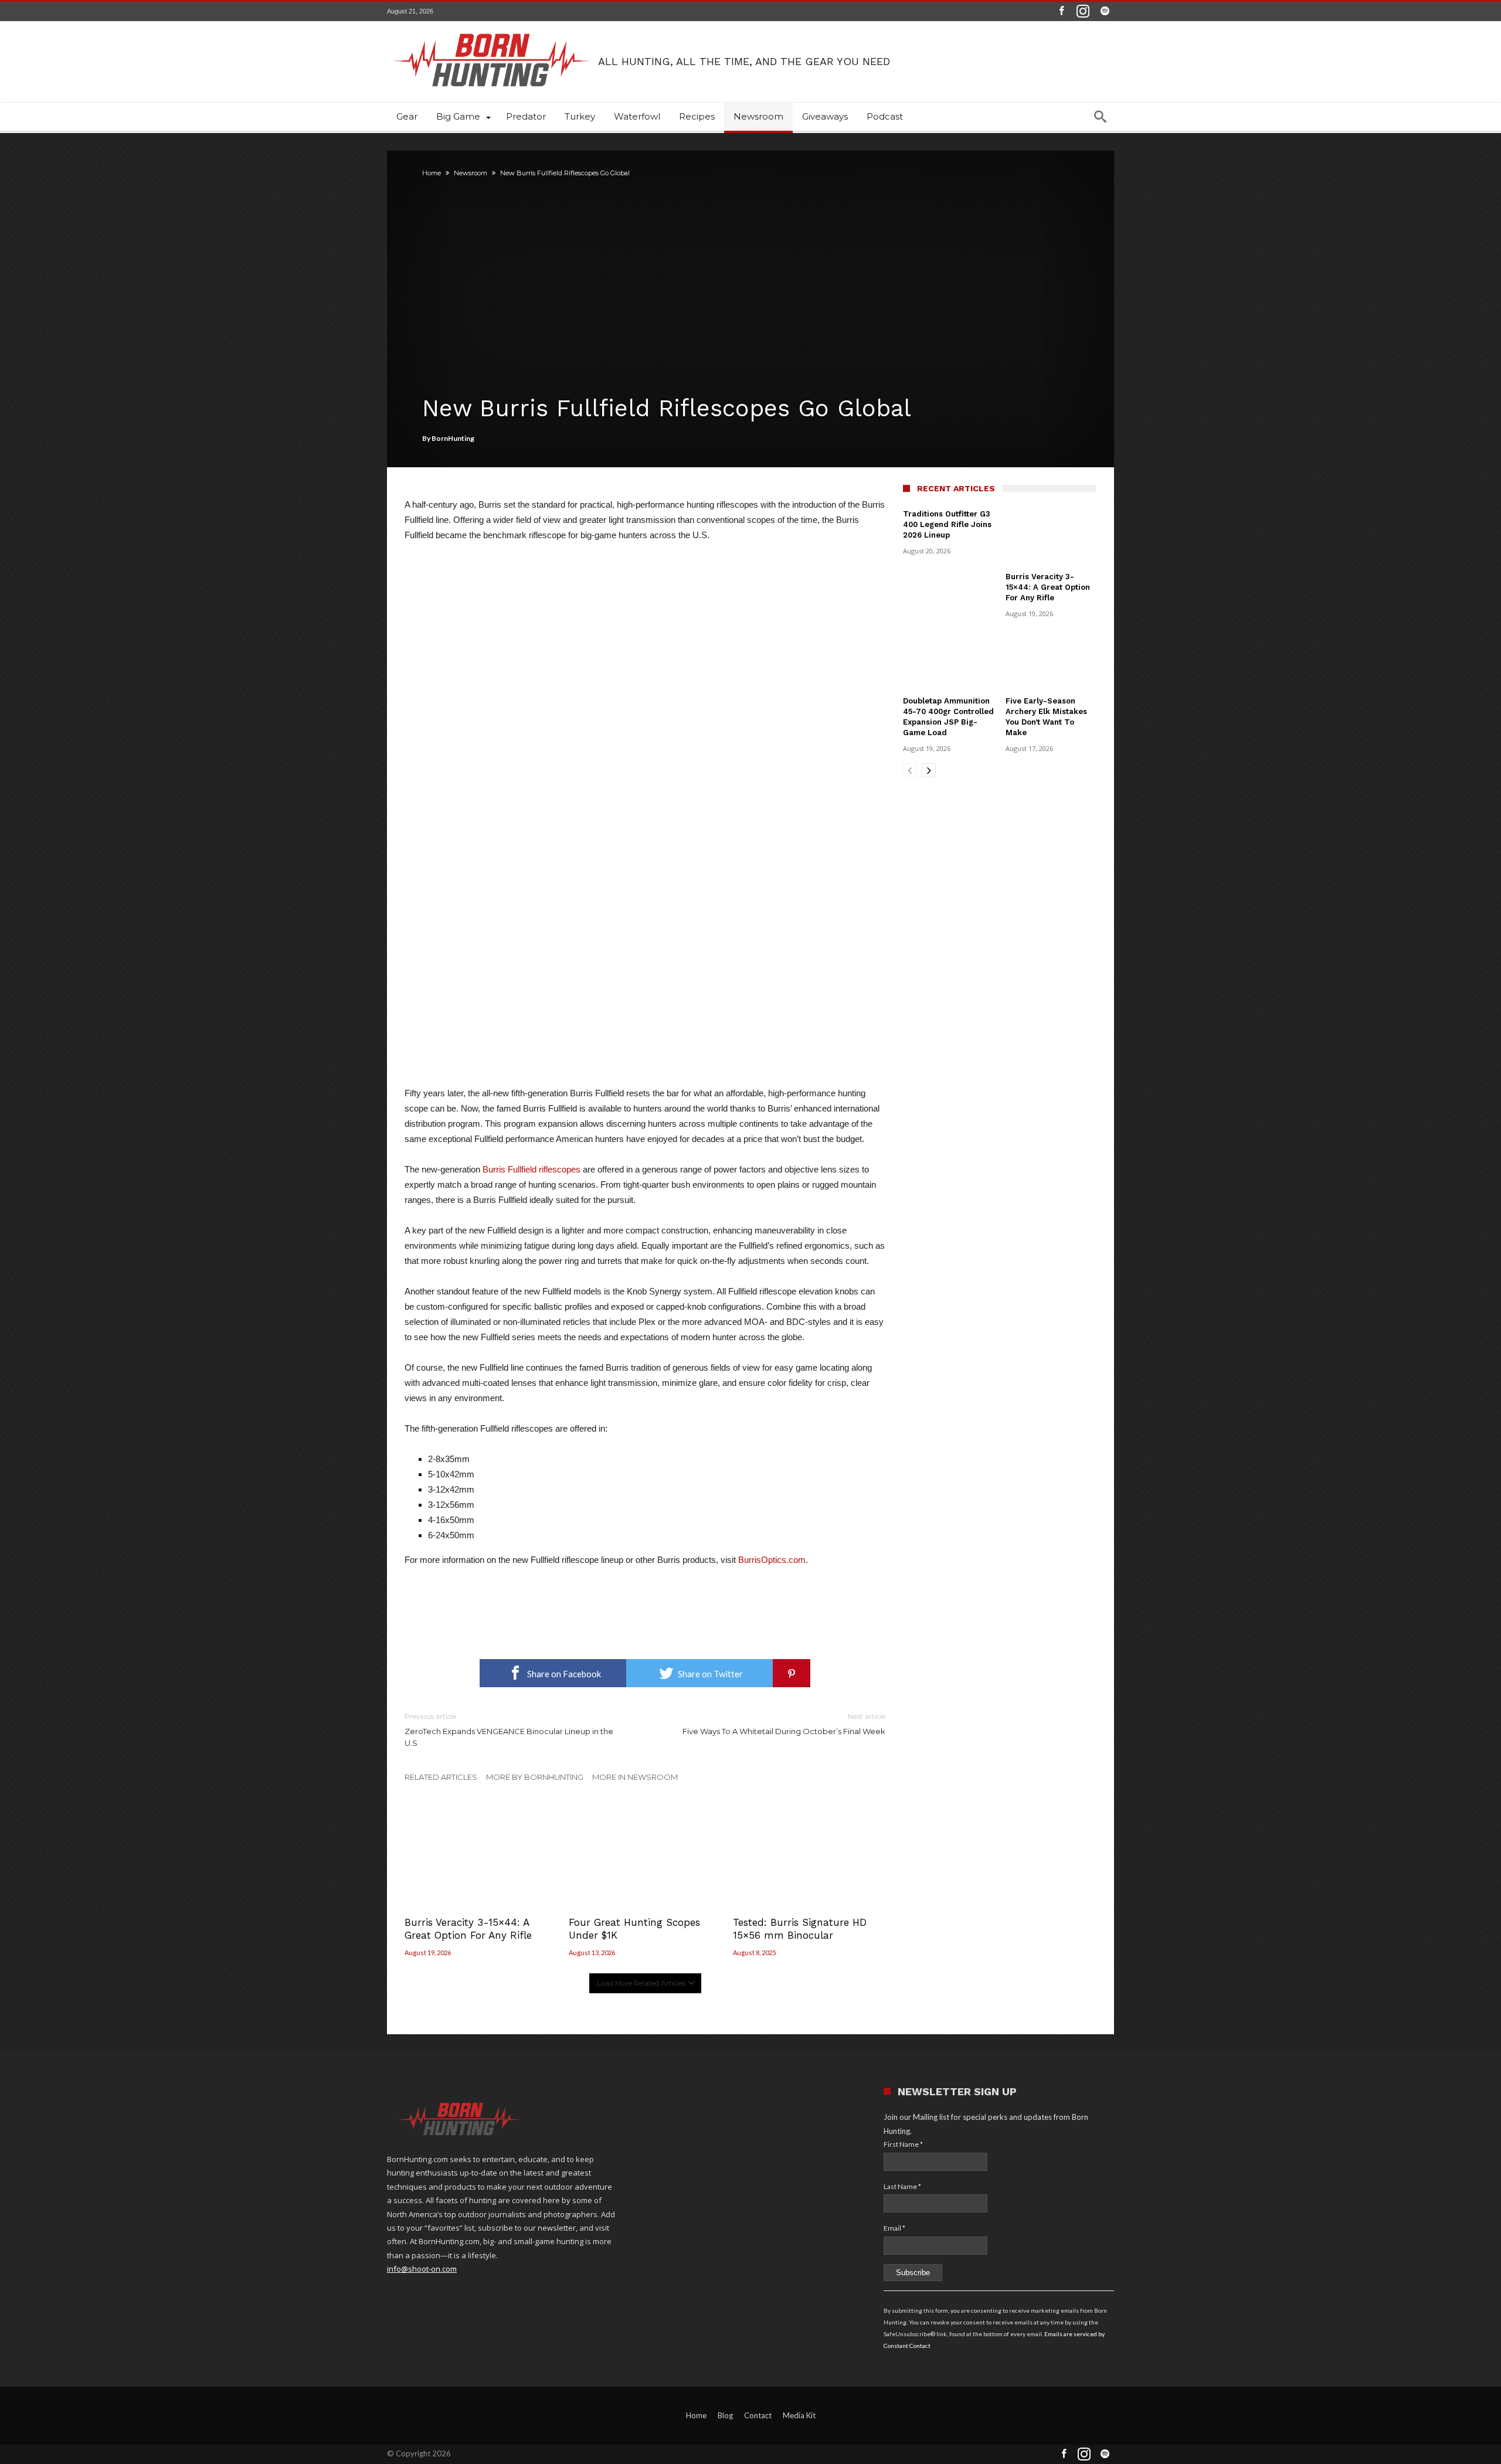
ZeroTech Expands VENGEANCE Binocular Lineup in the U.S (509, 1730)
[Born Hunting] (493, 22)
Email (894, 2228)
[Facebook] (1061, 11)
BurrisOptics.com (772, 1560)
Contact (758, 2415)
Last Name (902, 2186)
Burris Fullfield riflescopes (532, 1169)
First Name (903, 2144)
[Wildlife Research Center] (645, 1588)
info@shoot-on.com (422, 2269)
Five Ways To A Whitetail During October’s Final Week (784, 1724)
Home (432, 173)
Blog (725, 2415)
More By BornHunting (535, 1777)
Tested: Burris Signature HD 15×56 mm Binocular (800, 1929)
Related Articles (441, 1777)
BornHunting (453, 438)
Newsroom (471, 173)
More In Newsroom (635, 1777)
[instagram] (1083, 11)
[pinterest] (792, 1673)
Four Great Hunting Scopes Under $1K (634, 1929)
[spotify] (1105, 11)
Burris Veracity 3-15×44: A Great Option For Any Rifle (468, 1929)
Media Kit (799, 2415)
